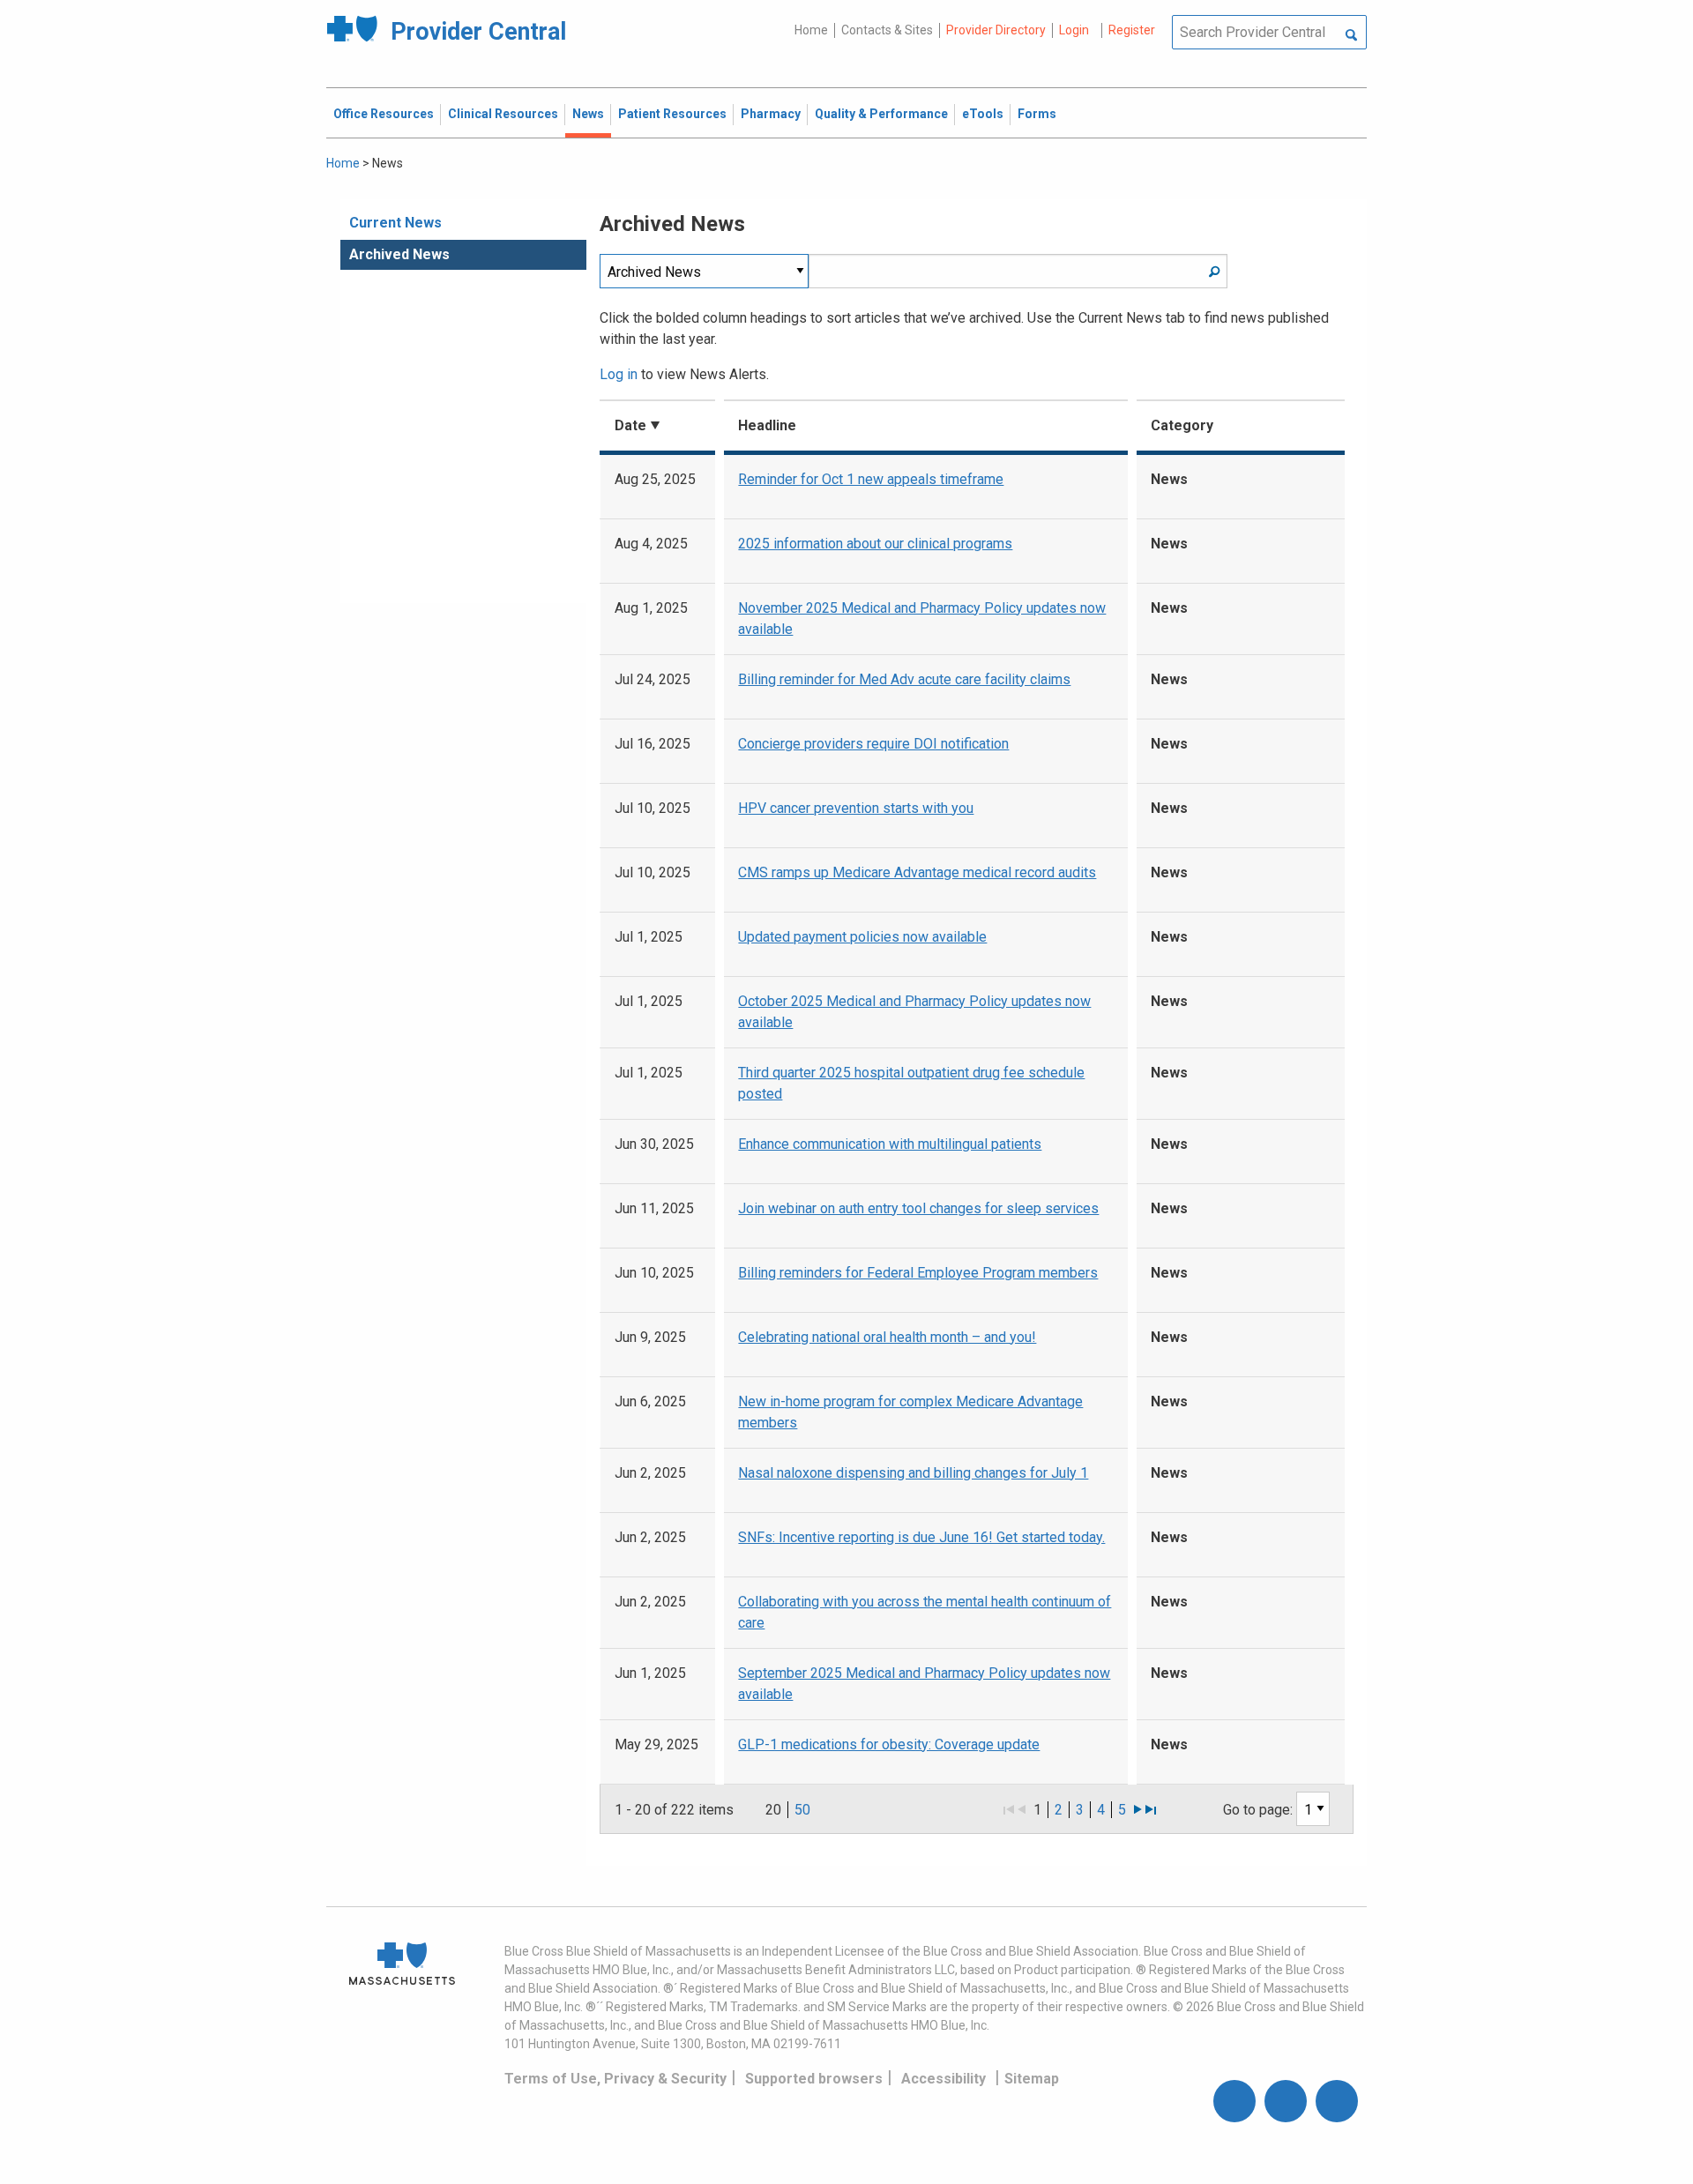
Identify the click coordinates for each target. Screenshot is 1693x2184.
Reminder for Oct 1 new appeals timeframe (871, 479)
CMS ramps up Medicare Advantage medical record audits (917, 872)
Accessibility (943, 2079)
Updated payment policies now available (862, 937)
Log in (619, 374)
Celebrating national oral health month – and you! (887, 1337)
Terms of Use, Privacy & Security (615, 2079)
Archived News (399, 254)
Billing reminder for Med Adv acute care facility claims (904, 679)
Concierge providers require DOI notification (873, 744)
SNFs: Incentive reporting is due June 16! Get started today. (921, 1537)
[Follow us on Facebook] (1234, 2101)
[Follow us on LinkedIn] (1337, 2101)
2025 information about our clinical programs (875, 544)
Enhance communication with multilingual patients (890, 1144)
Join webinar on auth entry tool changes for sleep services (918, 1208)
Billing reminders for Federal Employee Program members (918, 1273)
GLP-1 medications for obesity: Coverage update (889, 1744)
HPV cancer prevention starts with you (856, 808)
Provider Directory (996, 30)
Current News (395, 223)
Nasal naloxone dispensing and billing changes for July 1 (913, 1473)
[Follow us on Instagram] (1286, 2101)
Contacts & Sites (887, 30)
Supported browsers (814, 2079)
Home (811, 30)
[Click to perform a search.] (1351, 36)
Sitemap (1032, 2079)
